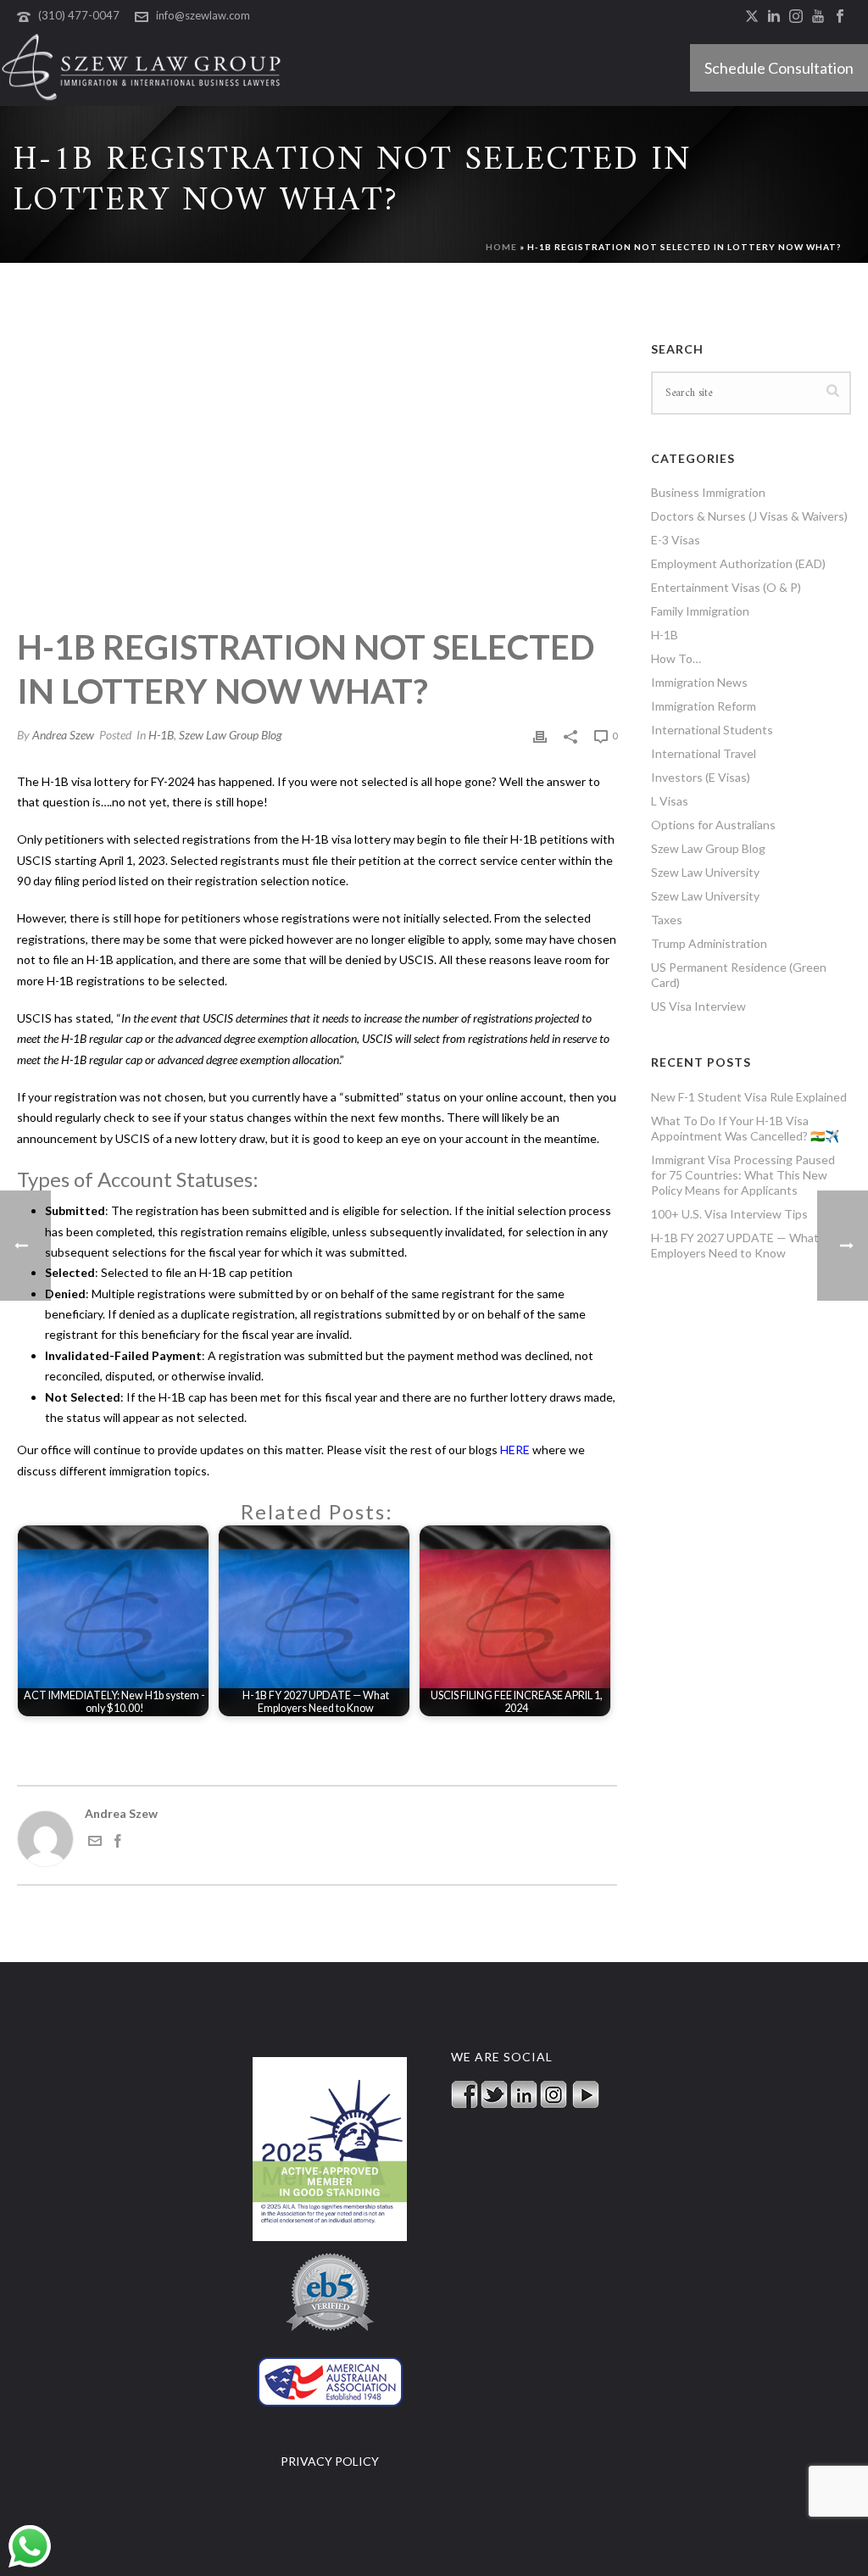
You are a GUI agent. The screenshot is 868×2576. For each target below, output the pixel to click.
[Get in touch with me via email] (95, 1843)
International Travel (704, 753)
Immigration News (699, 682)
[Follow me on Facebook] (118, 1843)
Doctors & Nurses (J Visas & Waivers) (749, 516)
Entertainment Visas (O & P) (726, 587)
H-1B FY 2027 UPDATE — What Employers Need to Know (735, 1245)
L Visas (670, 801)
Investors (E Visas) (701, 777)
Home (501, 247)
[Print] (540, 735)
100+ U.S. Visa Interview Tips (729, 1214)
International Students (712, 730)
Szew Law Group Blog (231, 735)
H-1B (161, 735)
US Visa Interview (698, 1006)
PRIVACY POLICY (330, 2461)
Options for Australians (713, 825)
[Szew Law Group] (141, 68)
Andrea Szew (63, 735)
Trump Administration (709, 943)
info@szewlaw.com (203, 15)
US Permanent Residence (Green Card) (739, 975)
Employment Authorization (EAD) (738, 563)
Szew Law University (705, 872)
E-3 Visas (676, 540)
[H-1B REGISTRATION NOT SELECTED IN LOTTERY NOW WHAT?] (317, 457)
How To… (676, 658)
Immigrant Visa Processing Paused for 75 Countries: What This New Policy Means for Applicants (743, 1175)
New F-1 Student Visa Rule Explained (749, 1097)
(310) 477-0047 (79, 15)
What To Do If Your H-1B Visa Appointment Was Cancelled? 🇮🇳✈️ (745, 1128)
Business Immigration (708, 492)
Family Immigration (700, 611)
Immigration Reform (704, 706)
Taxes (667, 920)
